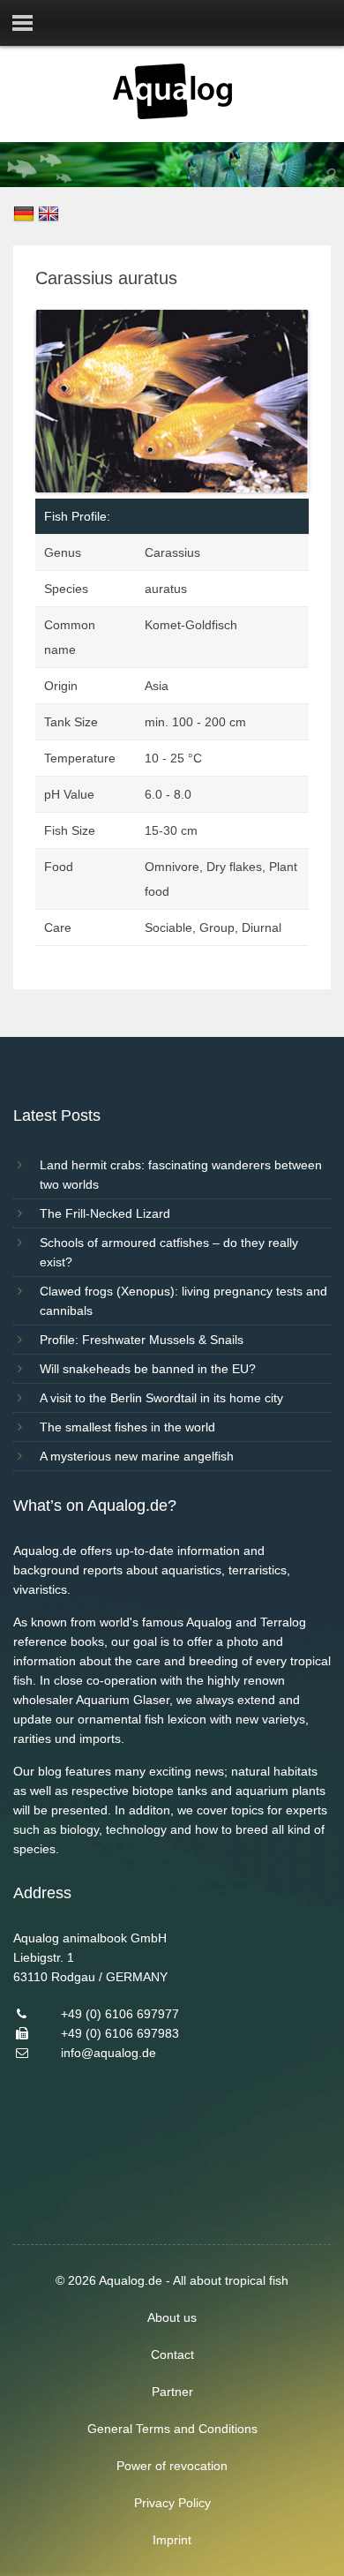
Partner (172, 2392)
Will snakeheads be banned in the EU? (148, 1369)
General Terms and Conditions (172, 2429)
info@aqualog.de (108, 2053)
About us (172, 2317)
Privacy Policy (172, 2503)
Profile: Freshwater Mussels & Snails (142, 1340)
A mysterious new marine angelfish (137, 1456)
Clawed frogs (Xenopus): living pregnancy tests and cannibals (183, 1301)
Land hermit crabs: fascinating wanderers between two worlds (181, 1175)
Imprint (172, 2540)
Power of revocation (172, 2466)
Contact (172, 2354)
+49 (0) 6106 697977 (120, 2014)
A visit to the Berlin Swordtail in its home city (161, 1398)
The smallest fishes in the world (127, 1427)
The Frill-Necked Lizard (105, 1213)
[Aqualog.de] (172, 115)
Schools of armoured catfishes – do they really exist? (169, 1252)
